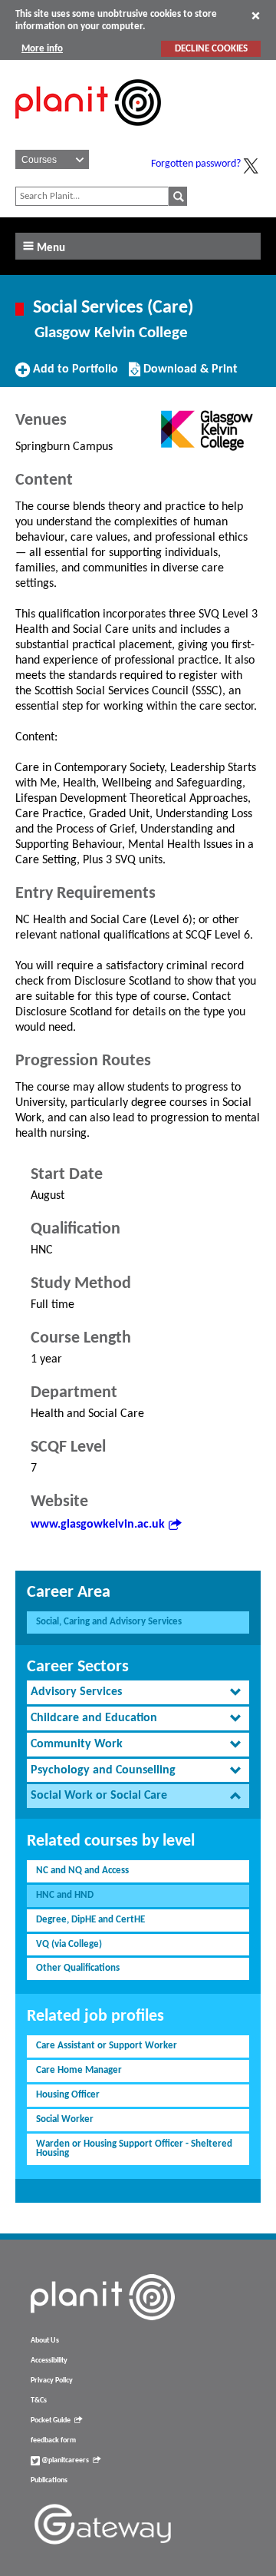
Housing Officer (68, 2095)
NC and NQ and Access (82, 1871)
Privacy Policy (52, 2381)
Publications (49, 2480)
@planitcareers (64, 2460)
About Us (45, 2341)
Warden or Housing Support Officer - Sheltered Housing (134, 2149)
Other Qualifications (78, 1968)
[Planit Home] (88, 134)
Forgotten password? (196, 164)
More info (42, 49)
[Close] (256, 15)
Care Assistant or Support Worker (107, 2046)
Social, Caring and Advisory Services (109, 1622)
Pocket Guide (51, 2420)
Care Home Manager (79, 2070)
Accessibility (49, 2361)
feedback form (53, 2440)
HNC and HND (65, 1895)
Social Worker (65, 2119)
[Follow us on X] (251, 166)
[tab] (138, 1692)
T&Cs (39, 2401)
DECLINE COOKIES (211, 49)
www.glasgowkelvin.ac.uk (98, 1525)
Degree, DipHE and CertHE (90, 1920)
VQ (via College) (69, 1944)
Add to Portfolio (74, 375)
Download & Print (189, 375)
